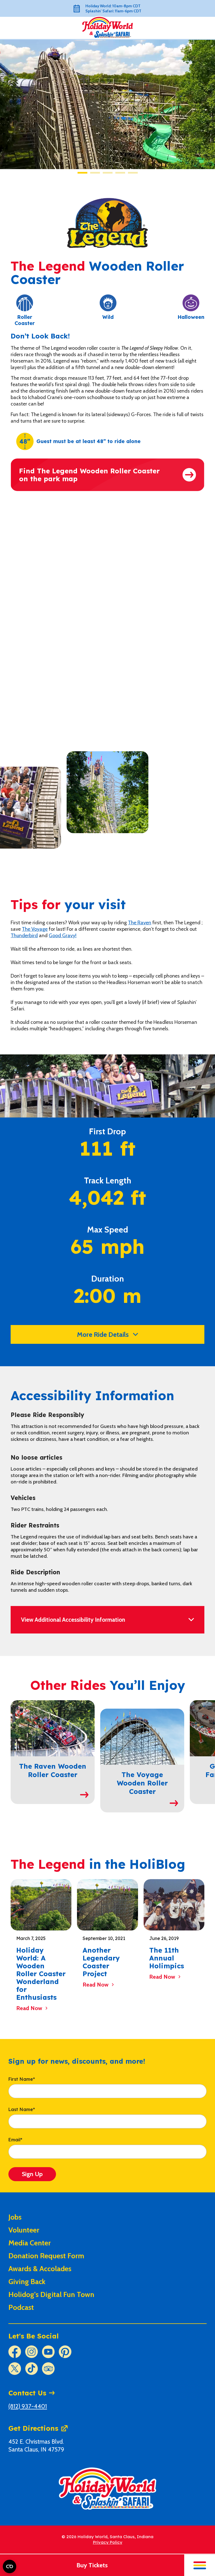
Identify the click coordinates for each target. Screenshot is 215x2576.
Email (15, 2140)
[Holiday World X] (15, 2369)
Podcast (21, 2307)
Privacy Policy (108, 2542)
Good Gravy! (63, 936)
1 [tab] (82, 173)
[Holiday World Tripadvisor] (48, 2369)
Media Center (30, 2243)
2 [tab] (95, 173)
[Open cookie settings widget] (10, 2566)
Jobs (15, 2217)
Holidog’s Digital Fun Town (51, 2294)
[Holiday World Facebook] (15, 2352)
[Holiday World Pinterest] (65, 2352)
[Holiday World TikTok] (31, 2369)
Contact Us (27, 2393)
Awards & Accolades (40, 2269)
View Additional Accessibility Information (73, 1620)
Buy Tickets (92, 2565)
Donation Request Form (46, 2256)
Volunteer (24, 2230)
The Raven (140, 923)
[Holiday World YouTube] (48, 2352)
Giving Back (27, 2282)
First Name (22, 2079)
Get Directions (33, 2428)
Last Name (22, 2110)
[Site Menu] (200, 2565)
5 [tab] (133, 173)
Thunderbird (24, 936)
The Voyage (35, 929)
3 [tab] (108, 173)
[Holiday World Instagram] (31, 2352)
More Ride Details (103, 1334)
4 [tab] (120, 173)
